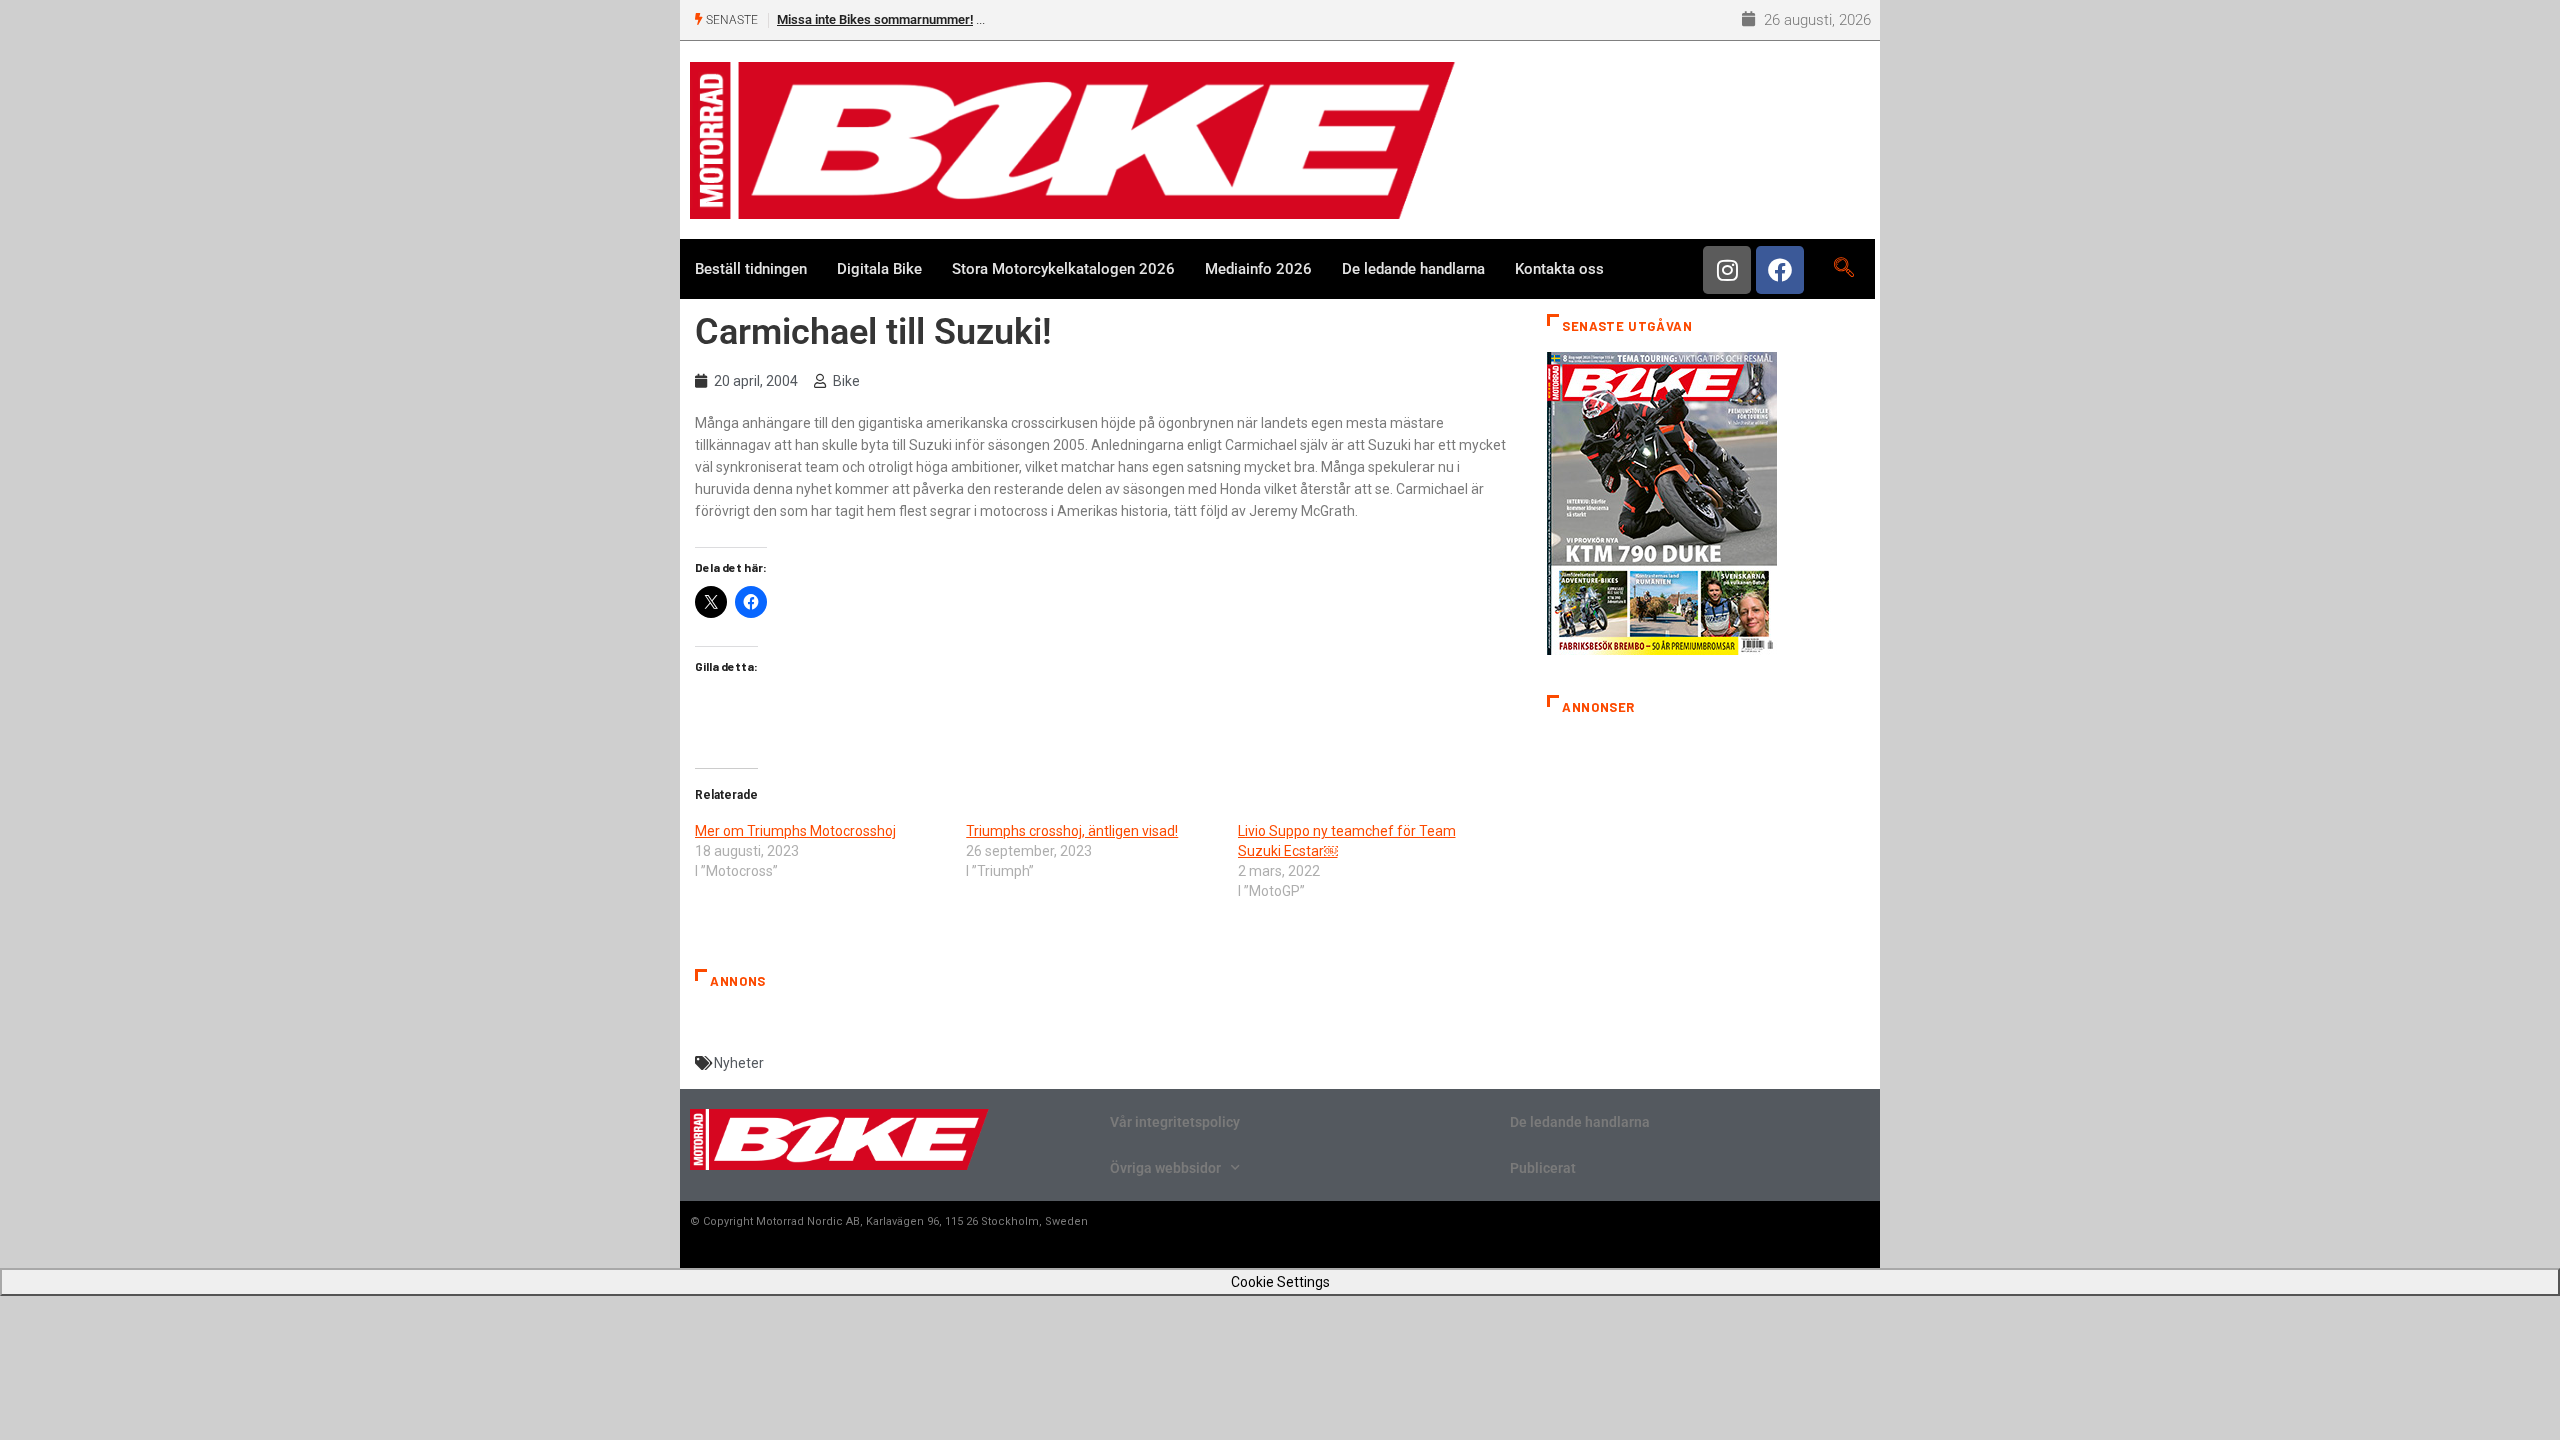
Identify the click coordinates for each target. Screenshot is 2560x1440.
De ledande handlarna (1413, 269)
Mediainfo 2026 (1258, 269)
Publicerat (1543, 1168)
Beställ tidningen (751, 269)
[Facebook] (1780, 270)
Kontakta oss (1559, 269)
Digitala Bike (879, 269)
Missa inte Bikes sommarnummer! (875, 19)
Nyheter (739, 1063)
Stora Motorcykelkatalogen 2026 (1063, 269)
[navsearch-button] (1843, 269)
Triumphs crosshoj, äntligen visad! (1072, 831)
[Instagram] (1727, 270)
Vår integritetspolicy (1175, 1122)
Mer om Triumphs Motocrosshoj (795, 831)
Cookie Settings (1280, 1282)
